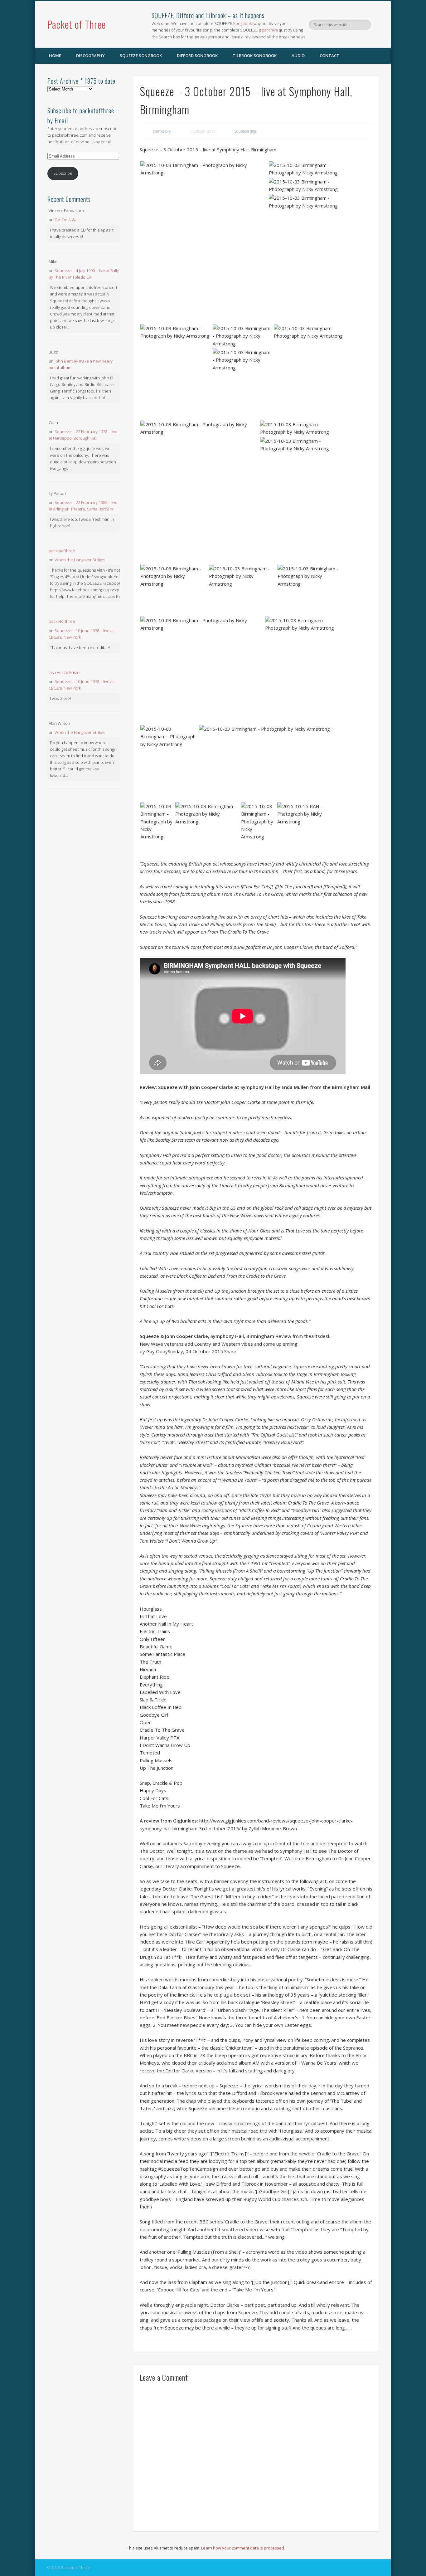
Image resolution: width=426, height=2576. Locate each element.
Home (55, 56)
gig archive (269, 30)
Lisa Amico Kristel (65, 672)
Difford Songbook (197, 56)
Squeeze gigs (245, 131)
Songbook (242, 23)
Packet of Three (77, 24)
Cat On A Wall (67, 220)
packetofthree (62, 551)
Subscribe (63, 173)
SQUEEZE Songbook (141, 56)
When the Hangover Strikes (80, 560)
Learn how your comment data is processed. (243, 2548)
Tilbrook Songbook (255, 56)
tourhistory (162, 131)
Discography (90, 56)
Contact (329, 56)
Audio (298, 56)
